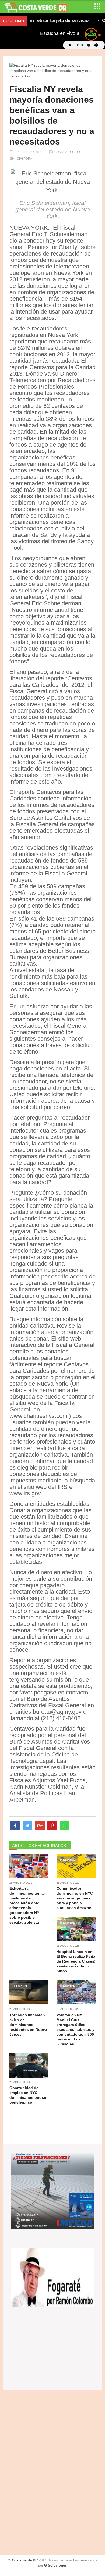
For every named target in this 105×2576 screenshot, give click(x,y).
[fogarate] (53, 2277)
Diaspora (24, 159)
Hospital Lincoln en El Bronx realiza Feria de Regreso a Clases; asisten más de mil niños (76, 1961)
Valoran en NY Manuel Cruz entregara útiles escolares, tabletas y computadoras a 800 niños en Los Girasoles (76, 2029)
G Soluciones (55, 2565)
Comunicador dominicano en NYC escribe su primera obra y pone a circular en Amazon (75, 1898)
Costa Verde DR (67, 152)
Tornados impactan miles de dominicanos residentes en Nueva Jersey (28, 2025)
